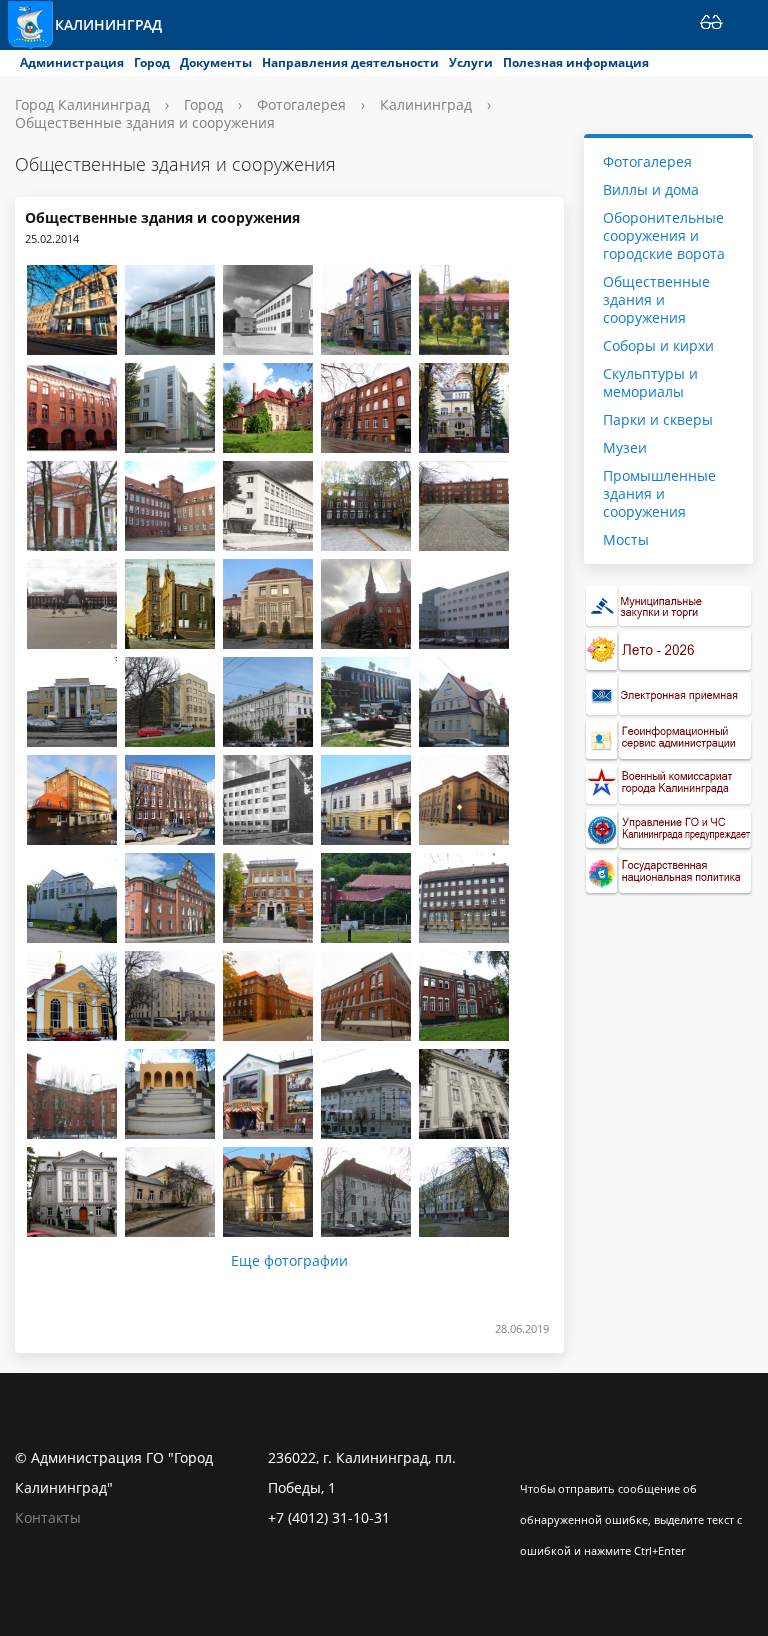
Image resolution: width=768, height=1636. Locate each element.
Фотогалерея (301, 104)
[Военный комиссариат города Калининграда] (669, 784)
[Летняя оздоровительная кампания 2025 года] (669, 651)
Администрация (72, 62)
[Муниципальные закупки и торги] (669, 606)
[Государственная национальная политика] (669, 873)
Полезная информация (576, 62)
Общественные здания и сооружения (656, 299)
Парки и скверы (658, 419)
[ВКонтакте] (535, 1458)
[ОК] (574, 1458)
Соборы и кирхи (658, 345)
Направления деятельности (350, 62)
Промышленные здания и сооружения (659, 493)
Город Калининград (82, 104)
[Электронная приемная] (669, 695)
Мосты (626, 539)
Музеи (625, 447)
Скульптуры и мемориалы (650, 382)
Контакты (48, 1517)
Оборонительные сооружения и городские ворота (664, 235)
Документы (216, 62)
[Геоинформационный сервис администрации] (669, 740)
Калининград (108, 24)
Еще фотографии (289, 1261)
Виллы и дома (651, 189)
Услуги (471, 62)
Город (152, 62)
